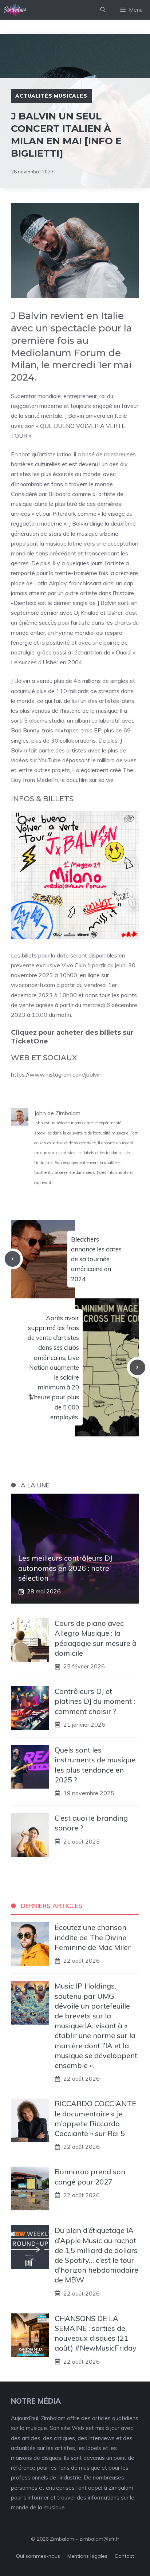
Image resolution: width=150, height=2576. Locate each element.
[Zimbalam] (15, 10)
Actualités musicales (51, 96)
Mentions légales (87, 2556)
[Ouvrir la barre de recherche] (103, 10)
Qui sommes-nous (38, 2556)
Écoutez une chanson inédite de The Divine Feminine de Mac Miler (93, 1937)
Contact (124, 2556)
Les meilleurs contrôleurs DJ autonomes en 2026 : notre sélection (65, 1568)
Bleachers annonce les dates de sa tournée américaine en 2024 (96, 1259)
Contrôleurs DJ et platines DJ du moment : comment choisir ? (95, 1701)
